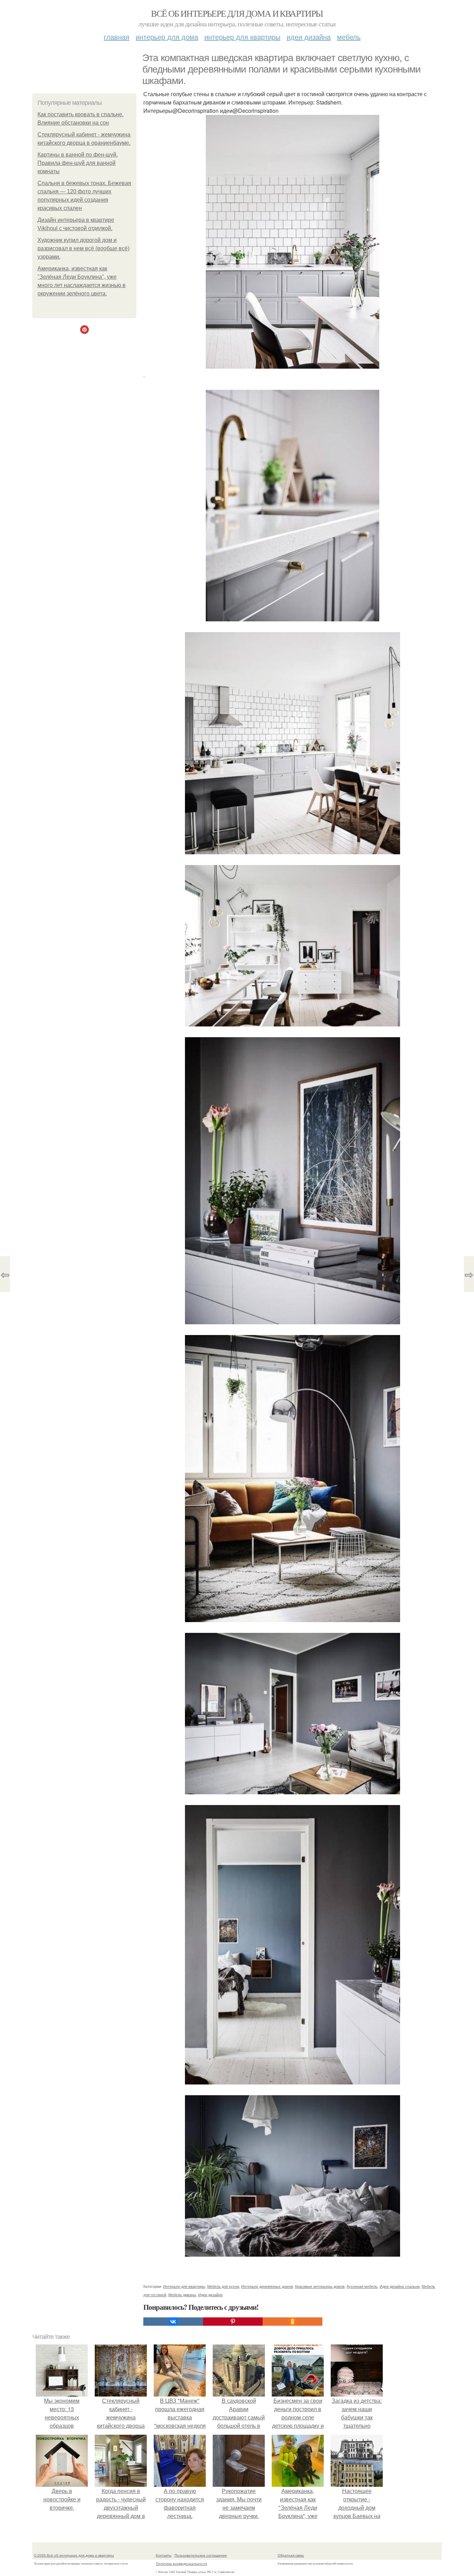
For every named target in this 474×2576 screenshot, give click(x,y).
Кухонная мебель (362, 2286)
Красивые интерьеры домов (320, 2286)
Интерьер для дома (167, 37)
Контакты (164, 2555)
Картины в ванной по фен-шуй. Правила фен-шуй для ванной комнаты (78, 163)
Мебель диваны (182, 2294)
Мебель (349, 37)
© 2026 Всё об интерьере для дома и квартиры (74, 2555)
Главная (117, 37)
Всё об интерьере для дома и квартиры (237, 13)
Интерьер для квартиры (242, 37)
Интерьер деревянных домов (267, 2286)
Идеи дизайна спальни (400, 2286)
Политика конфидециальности (181, 2564)
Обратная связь (291, 2555)
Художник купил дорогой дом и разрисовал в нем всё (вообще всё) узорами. (83, 248)
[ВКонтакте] (173, 2322)
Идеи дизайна (309, 37)
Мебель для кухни (223, 2286)
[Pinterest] (233, 2322)
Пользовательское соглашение (201, 2555)
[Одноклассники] (293, 2322)
